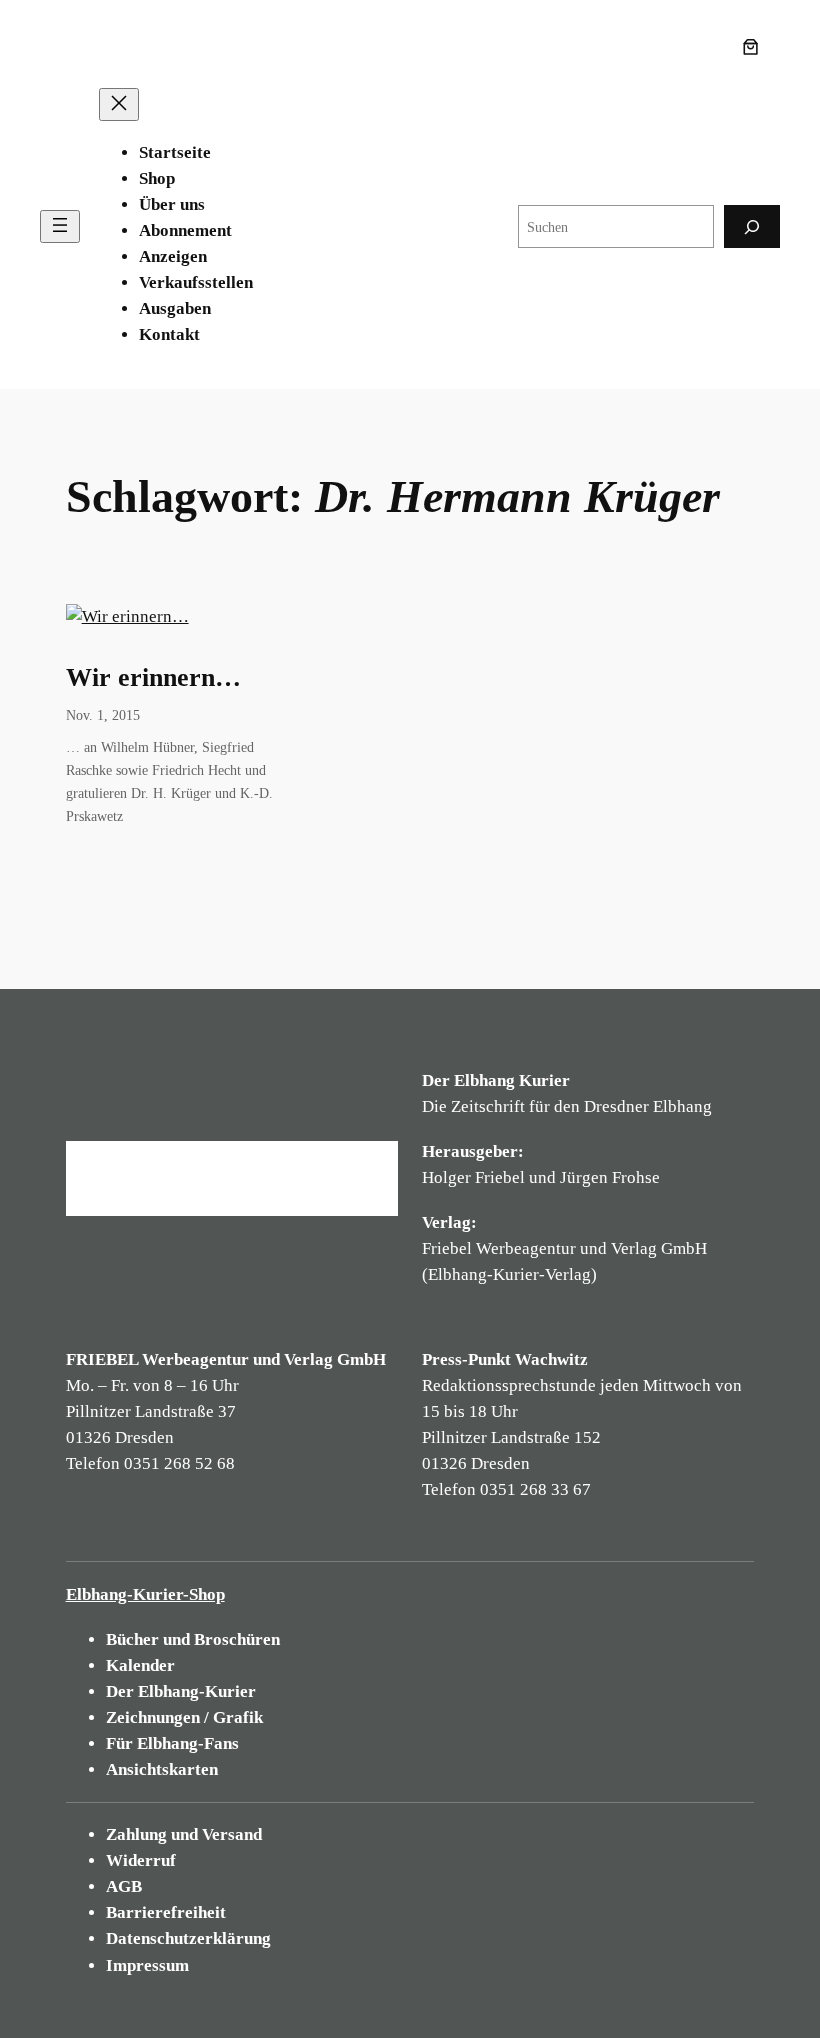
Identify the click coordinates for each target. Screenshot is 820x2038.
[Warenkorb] (755, 47)
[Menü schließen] (119, 104)
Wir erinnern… (153, 677)
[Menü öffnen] (60, 226)
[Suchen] (752, 226)
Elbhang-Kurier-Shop (145, 1594)
